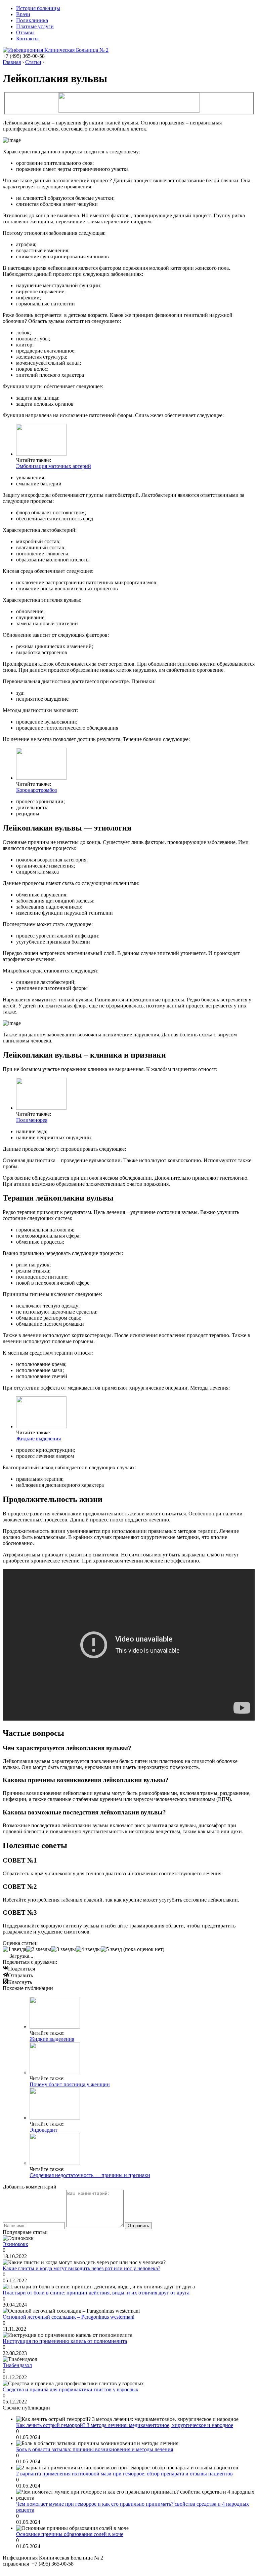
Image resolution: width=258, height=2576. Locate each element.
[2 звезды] (39, 1949)
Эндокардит (44, 2130)
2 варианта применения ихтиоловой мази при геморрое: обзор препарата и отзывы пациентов (124, 2474)
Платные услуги (35, 26)
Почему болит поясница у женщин (70, 2084)
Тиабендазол (17, 2365)
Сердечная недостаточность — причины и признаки (90, 2175)
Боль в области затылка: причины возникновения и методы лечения (95, 2449)
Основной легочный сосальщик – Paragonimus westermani (69, 2317)
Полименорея (32, 1120)
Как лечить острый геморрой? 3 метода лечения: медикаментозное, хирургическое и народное (125, 2425)
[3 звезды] (63, 1949)
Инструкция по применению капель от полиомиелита (65, 2341)
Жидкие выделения (38, 1439)
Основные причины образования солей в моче (70, 2534)
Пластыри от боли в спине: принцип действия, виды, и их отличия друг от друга (96, 2293)
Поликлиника (32, 20)
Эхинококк (15, 2244)
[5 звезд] (111, 1949)
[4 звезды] (88, 1949)
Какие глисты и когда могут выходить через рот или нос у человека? (81, 2268)
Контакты (27, 39)
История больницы (38, 8)
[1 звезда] (14, 1949)
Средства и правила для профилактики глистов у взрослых (71, 2389)
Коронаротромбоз (36, 790)
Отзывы (25, 32)
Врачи (23, 14)
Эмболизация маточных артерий (54, 466)
